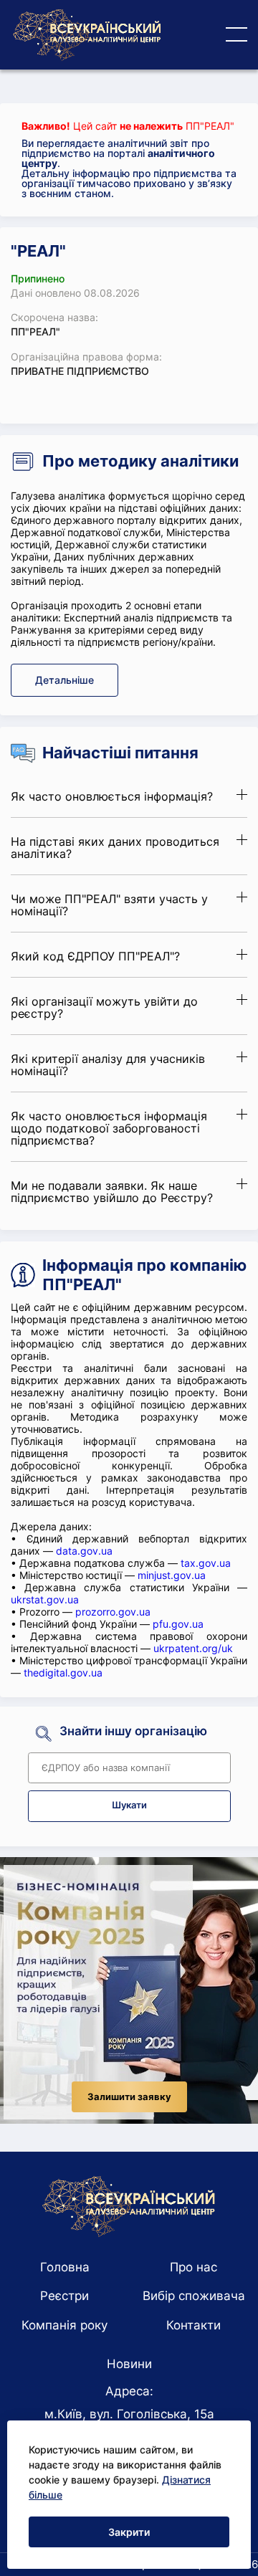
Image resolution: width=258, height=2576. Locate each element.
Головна (65, 2267)
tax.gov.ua (206, 1563)
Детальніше (64, 680)
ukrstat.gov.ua (45, 1599)
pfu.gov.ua (178, 1624)
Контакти (193, 2325)
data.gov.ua (84, 1551)
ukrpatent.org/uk (193, 1648)
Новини (129, 2364)
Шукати (129, 1805)
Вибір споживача (194, 2296)
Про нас (193, 2267)
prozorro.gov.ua (113, 1612)
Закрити (129, 2532)
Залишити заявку (129, 2097)
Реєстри (64, 2296)
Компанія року (64, 2325)
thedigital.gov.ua (63, 1673)
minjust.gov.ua (172, 1575)
